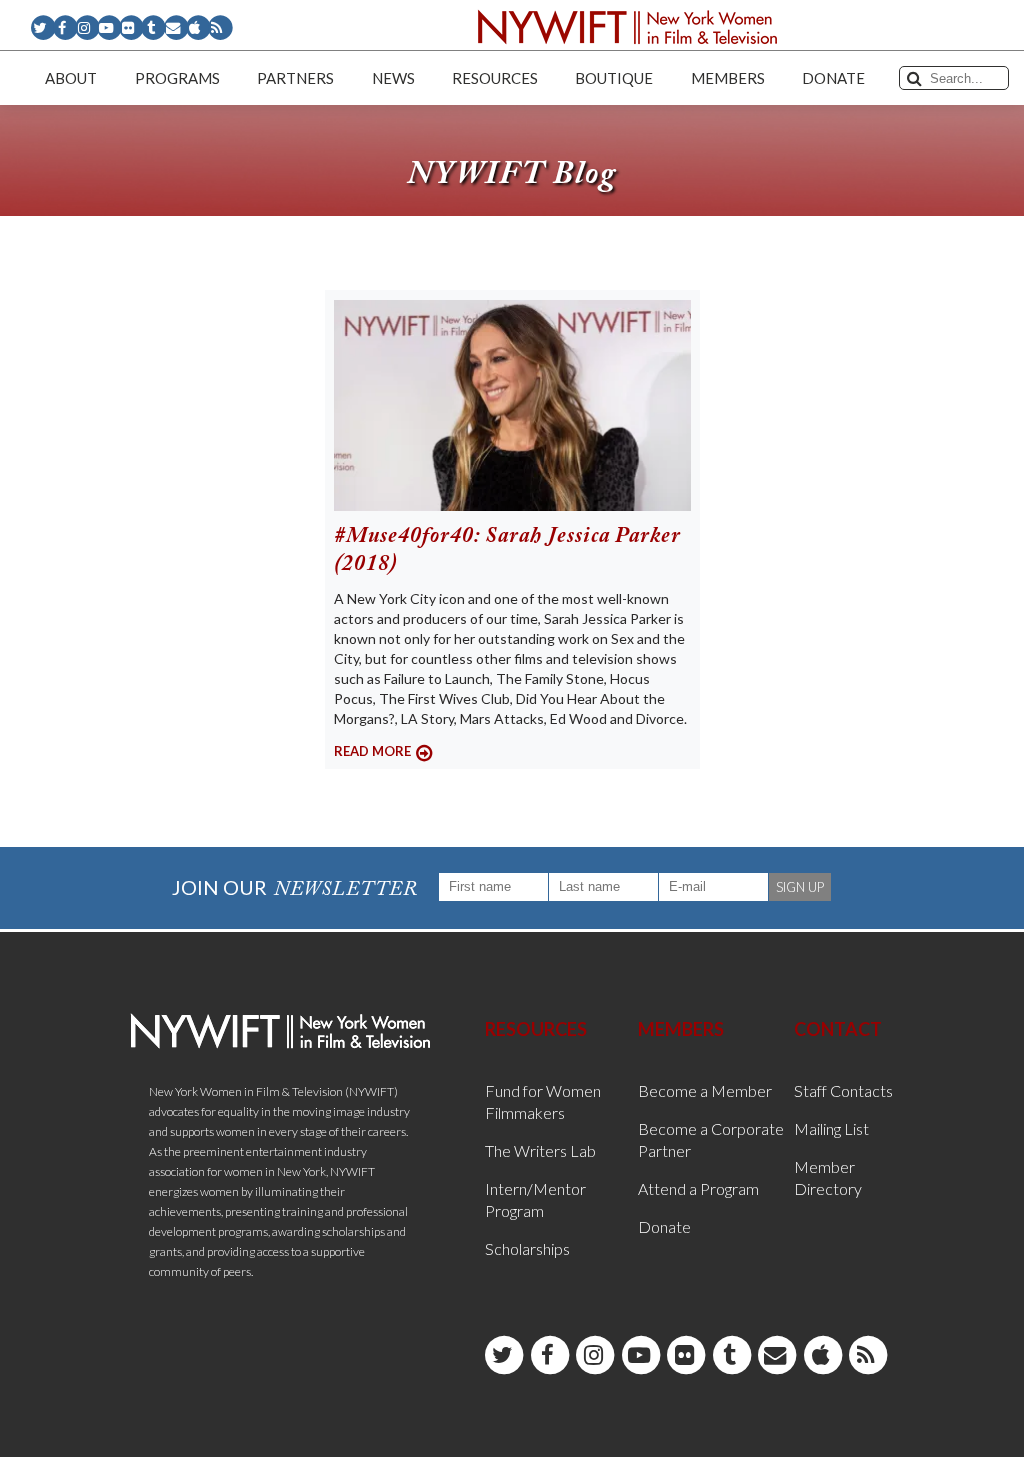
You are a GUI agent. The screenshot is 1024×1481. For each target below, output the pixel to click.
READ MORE (372, 751)
